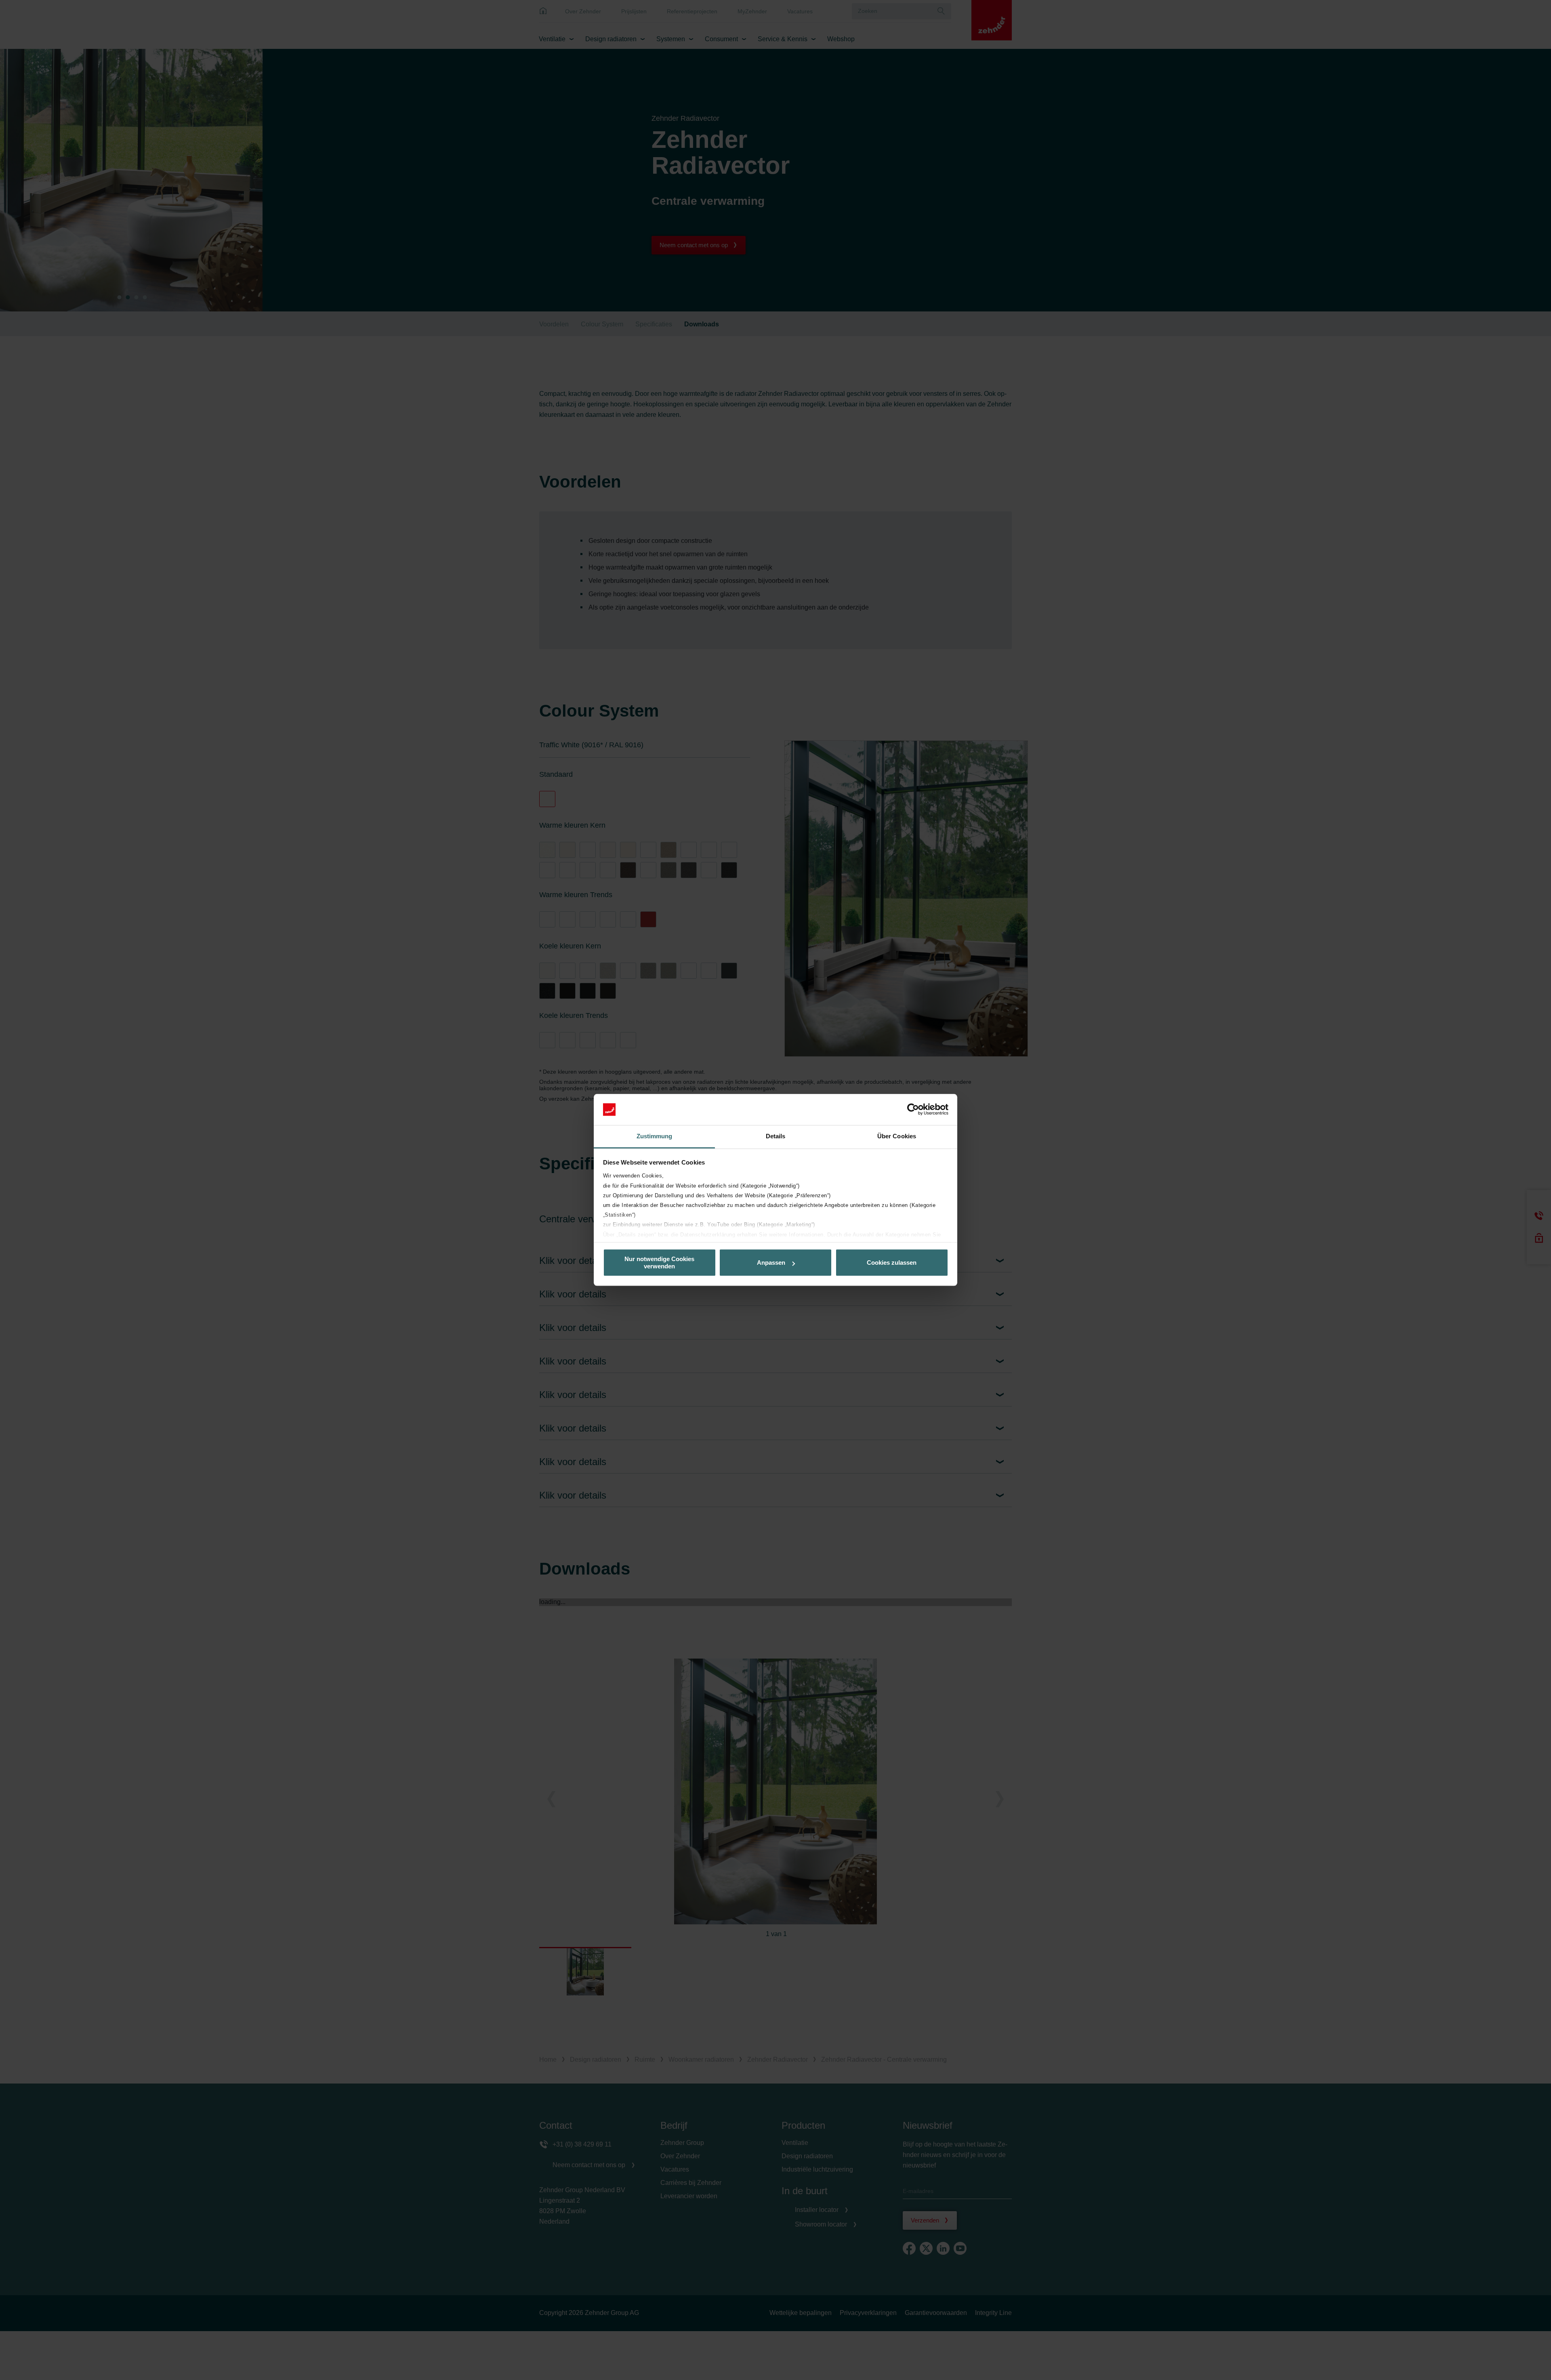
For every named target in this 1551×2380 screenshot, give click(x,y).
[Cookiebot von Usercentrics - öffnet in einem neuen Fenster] (913, 1110)
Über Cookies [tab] (897, 1136)
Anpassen (771, 1263)
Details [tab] (776, 1136)
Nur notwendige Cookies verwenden (659, 1263)
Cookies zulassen (892, 1263)
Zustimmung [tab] (655, 1136)
